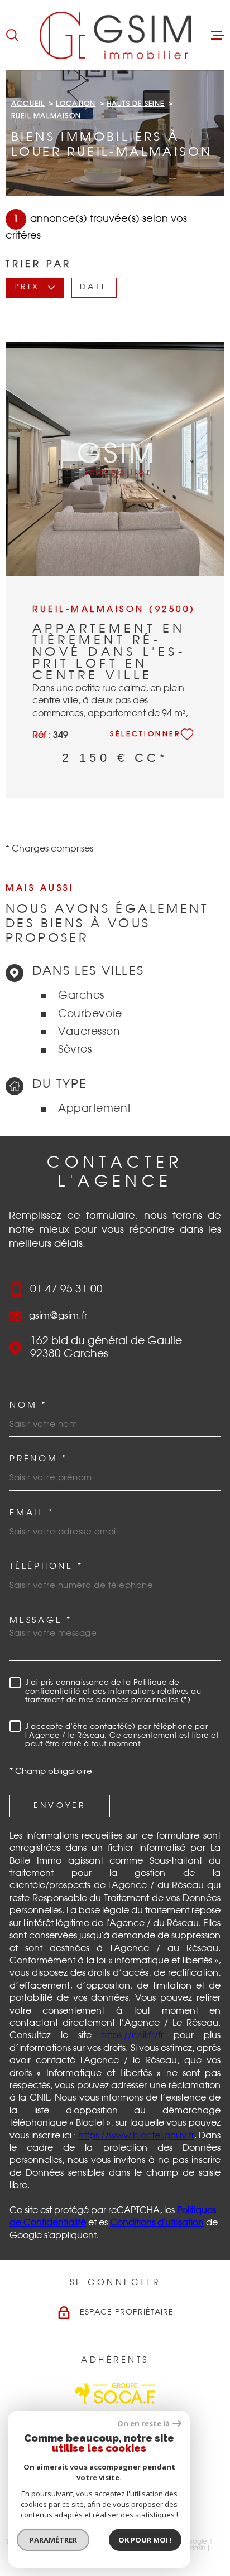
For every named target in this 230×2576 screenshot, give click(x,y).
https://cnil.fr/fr (132, 2035)
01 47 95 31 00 (66, 1289)
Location (76, 104)
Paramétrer (53, 2540)
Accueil (28, 104)
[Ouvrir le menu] (218, 35)
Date (94, 288)
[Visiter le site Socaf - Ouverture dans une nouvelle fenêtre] (115, 2393)
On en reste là (143, 2424)
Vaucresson (89, 1032)
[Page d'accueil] (115, 35)
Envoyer (60, 1806)
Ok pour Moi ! (145, 2540)
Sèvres (75, 1050)
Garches (81, 996)
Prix (27, 288)
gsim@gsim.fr (58, 1316)
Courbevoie (90, 1014)
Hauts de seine (136, 104)
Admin (195, 2548)
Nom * (28, 1405)
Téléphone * (46, 1566)
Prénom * (39, 1459)
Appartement (95, 1109)
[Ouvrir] (12, 35)
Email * (32, 1513)
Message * (41, 1620)
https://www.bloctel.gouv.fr (136, 2136)
